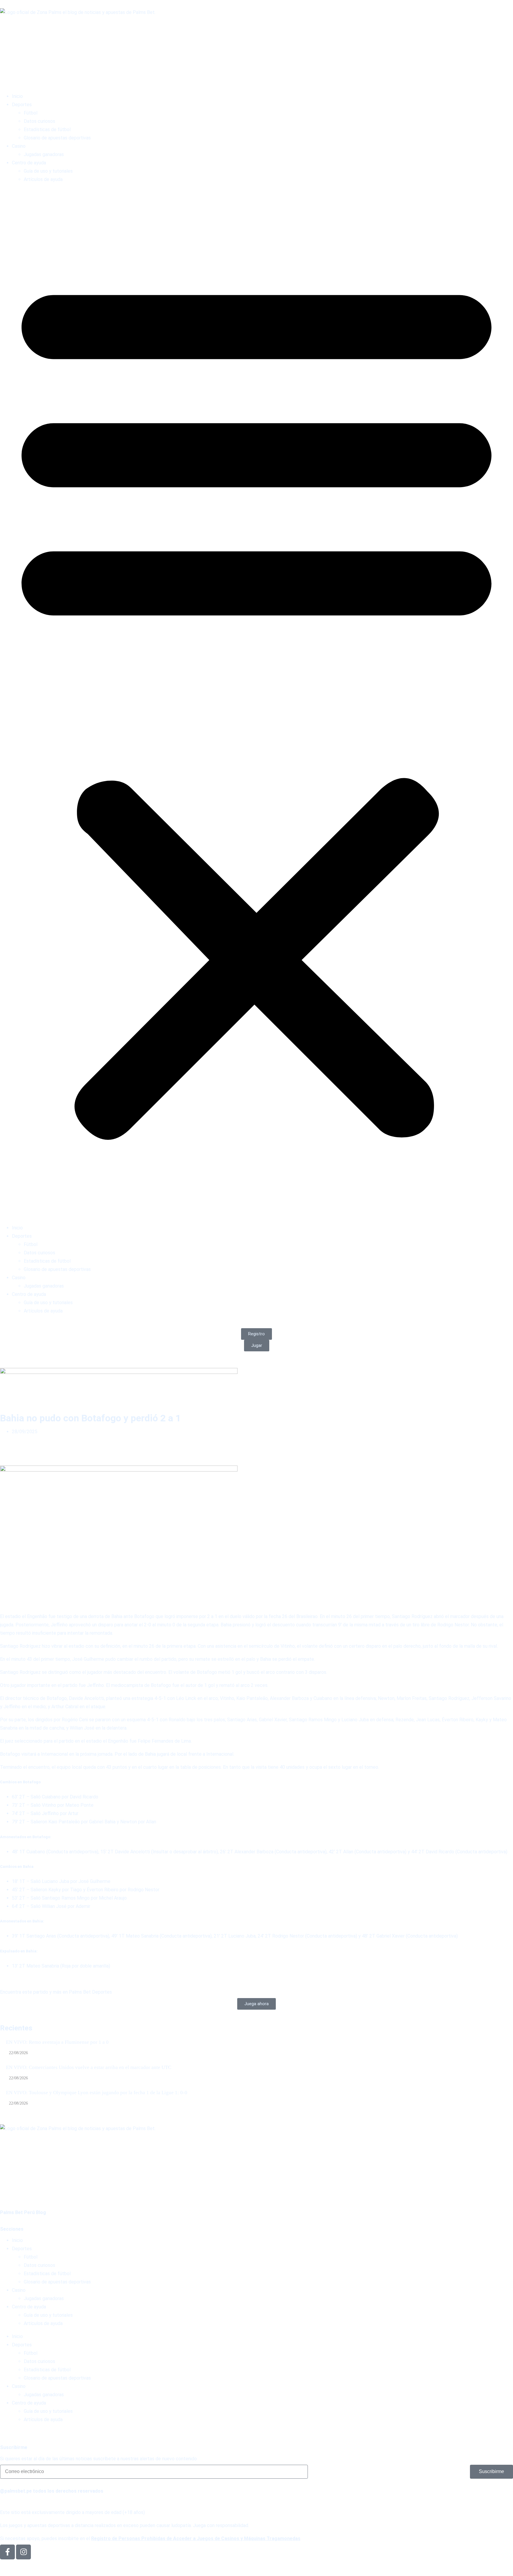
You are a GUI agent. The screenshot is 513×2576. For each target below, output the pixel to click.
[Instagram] (23, 2552)
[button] (256, 704)
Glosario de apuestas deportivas (57, 138)
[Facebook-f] (7, 2552)
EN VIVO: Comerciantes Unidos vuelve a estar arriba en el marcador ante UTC (89, 2067)
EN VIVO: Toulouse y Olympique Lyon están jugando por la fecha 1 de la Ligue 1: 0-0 (97, 2093)
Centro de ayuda (29, 163)
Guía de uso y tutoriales (48, 171)
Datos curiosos (39, 121)
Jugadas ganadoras (44, 154)
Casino (19, 146)
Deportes (22, 105)
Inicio (17, 96)
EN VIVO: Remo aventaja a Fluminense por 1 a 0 (57, 2042)
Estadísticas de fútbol (47, 129)
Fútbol (31, 113)
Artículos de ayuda (43, 179)
